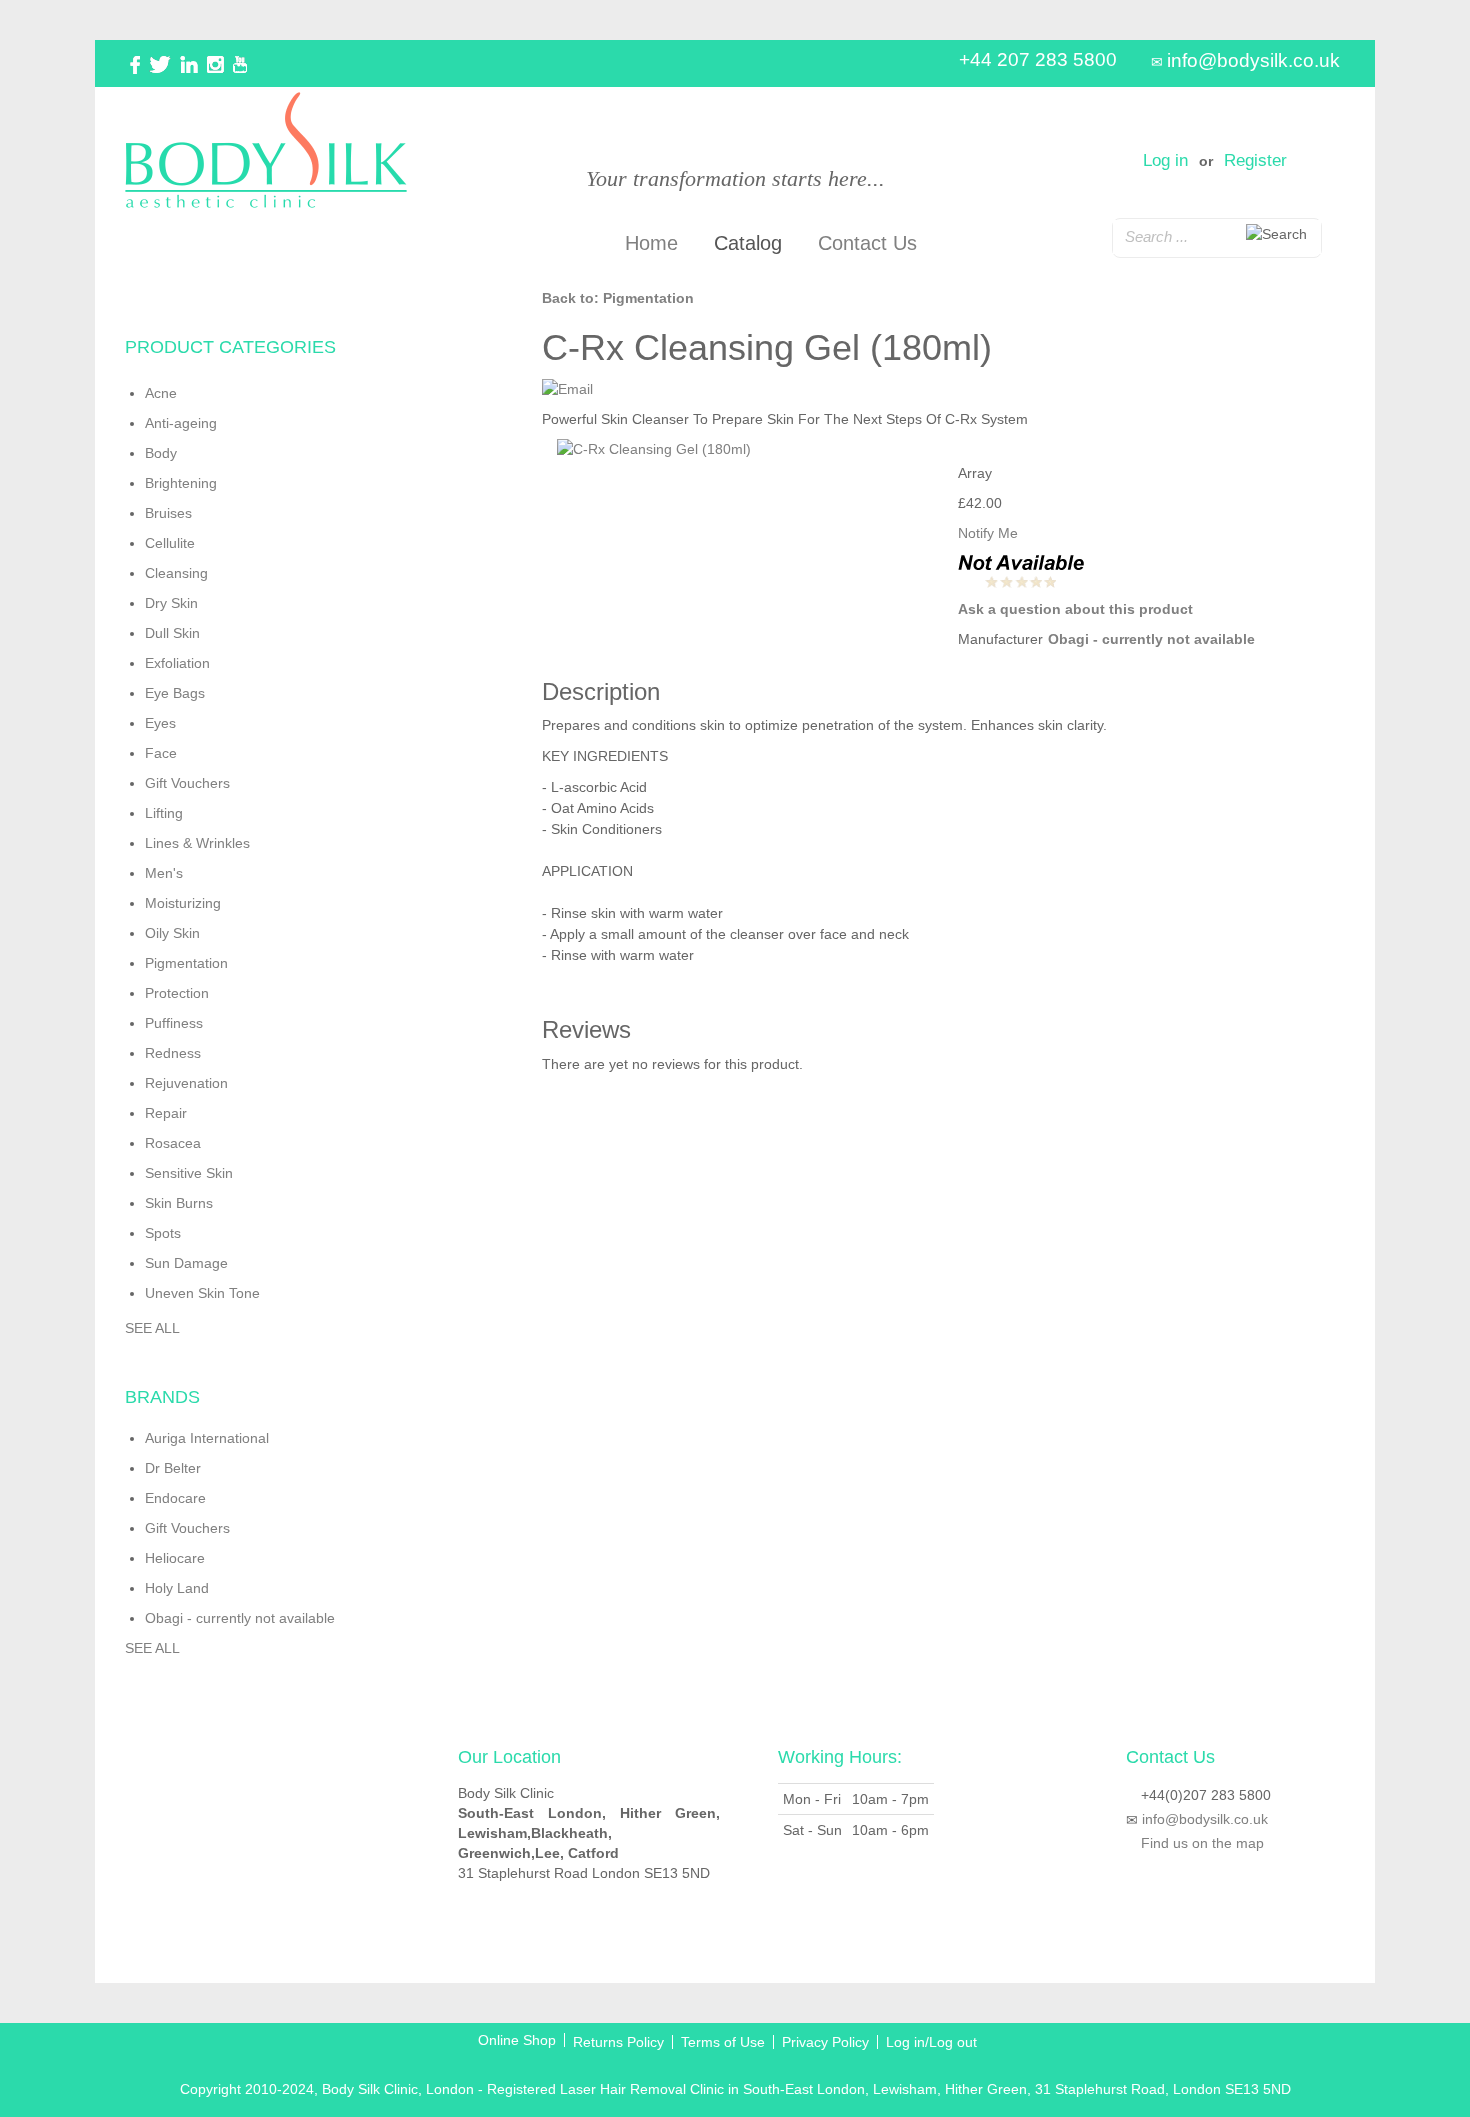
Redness (173, 1053)
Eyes (160, 723)
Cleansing (176, 573)
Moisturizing (183, 903)
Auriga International (207, 1438)
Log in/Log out (931, 2042)
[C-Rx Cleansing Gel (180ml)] (743, 449)
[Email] (567, 388)
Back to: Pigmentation (618, 298)
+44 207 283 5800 (1038, 59)
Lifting (164, 813)
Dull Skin (172, 633)
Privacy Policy (825, 2042)
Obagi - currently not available (1151, 639)
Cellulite (170, 543)
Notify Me (988, 533)
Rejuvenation (186, 1083)
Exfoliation (177, 663)
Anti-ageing (181, 423)
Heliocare (175, 1558)
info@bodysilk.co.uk (1253, 60)
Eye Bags (175, 693)
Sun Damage (186, 1263)
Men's (164, 873)
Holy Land (177, 1588)
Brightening (181, 483)
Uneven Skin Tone (202, 1293)
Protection (177, 993)
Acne (161, 393)
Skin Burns (179, 1203)
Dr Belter (173, 1468)
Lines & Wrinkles (197, 843)
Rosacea (173, 1143)
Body (161, 453)
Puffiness (174, 1023)
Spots (163, 1233)
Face (161, 753)
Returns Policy (618, 2042)
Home (651, 243)
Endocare (175, 1498)
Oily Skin (172, 933)
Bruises (168, 513)
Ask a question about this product (1075, 609)
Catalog (748, 243)
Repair (166, 1113)
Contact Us (867, 243)
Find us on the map (1202, 1843)
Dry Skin (171, 603)
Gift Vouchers (187, 783)
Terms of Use (723, 2042)
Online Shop (517, 2040)
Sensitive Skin (189, 1173)
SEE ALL (152, 1328)
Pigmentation (186, 963)
